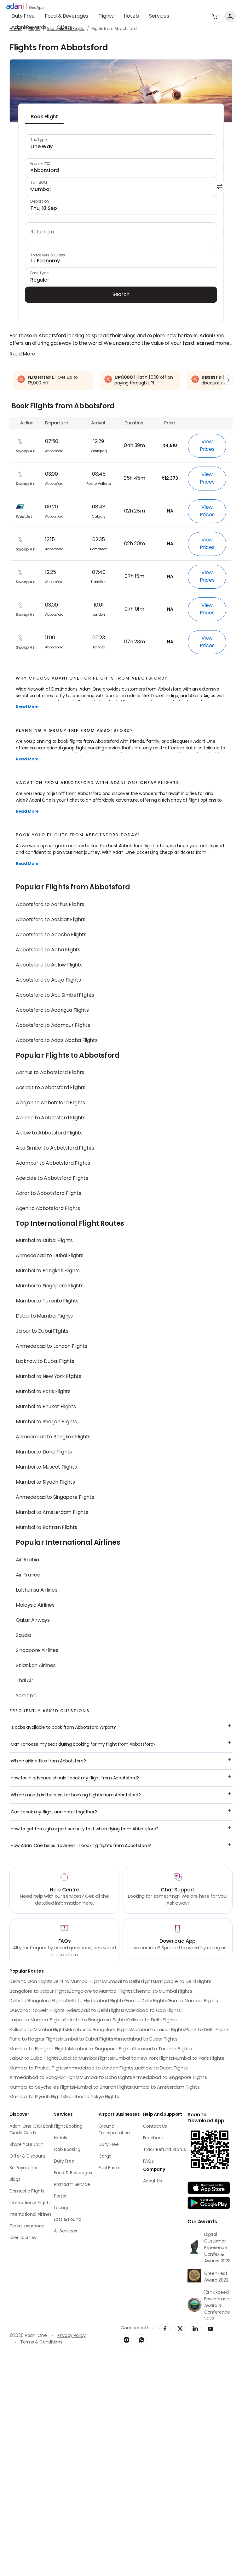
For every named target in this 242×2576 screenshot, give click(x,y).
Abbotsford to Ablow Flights (49, 965)
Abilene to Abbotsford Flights (51, 1118)
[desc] (22, 354)
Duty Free (23, 16)
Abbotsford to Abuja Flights (48, 980)
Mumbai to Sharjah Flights (46, 1422)
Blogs (15, 2180)
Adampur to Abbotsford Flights (53, 1163)
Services (159, 16)
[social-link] (165, 2328)
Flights (106, 16)
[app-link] (209, 2188)
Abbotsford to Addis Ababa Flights (57, 1041)
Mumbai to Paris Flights (43, 1392)
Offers (64, 28)
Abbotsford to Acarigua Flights (52, 1011)
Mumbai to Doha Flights (44, 1452)
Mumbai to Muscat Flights (46, 1467)
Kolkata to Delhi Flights (151, 2020)
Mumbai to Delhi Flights (129, 1982)
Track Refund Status (164, 2150)
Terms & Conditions (41, 2342)
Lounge (62, 2208)
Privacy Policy (72, 2336)
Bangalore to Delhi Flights (183, 1982)
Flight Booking (68, 2127)
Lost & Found (67, 2220)
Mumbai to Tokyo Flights (92, 2097)
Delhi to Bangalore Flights (38, 2001)
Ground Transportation (114, 2130)
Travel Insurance (27, 2226)
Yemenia (26, 1696)
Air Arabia (27, 1560)
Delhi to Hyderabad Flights (95, 2001)
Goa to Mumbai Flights (193, 2001)
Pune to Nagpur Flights (35, 2039)
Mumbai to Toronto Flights (47, 1301)
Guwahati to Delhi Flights (37, 2011)
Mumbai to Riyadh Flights (45, 1482)
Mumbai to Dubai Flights (44, 1241)
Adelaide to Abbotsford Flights (52, 1179)
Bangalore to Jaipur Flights (39, 1992)
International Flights (30, 2203)
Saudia (23, 1636)
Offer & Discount (27, 2156)
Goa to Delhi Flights (146, 2001)
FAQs (148, 2162)
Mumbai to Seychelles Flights (42, 2088)
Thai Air (24, 1681)
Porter (60, 2196)
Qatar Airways (33, 1621)
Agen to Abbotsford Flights (48, 1209)
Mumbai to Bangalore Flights (99, 2030)
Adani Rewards (29, 28)
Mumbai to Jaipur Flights (158, 2030)
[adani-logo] (25, 7)
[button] (215, 16)
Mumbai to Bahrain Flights (46, 1528)
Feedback (153, 2138)
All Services (65, 2231)
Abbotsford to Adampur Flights (53, 1026)
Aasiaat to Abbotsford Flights (51, 1088)
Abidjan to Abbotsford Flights (50, 1103)
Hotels (131, 16)
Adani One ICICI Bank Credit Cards (31, 2130)
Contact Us (155, 2127)
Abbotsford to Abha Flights (48, 950)
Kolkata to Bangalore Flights (95, 2020)
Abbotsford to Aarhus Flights (50, 905)
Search (121, 295)
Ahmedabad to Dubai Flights (50, 1256)
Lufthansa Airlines (36, 1590)
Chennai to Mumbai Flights (162, 1992)
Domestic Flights (27, 2191)
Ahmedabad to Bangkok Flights (53, 1437)
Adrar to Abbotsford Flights (48, 1194)
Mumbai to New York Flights (49, 1377)
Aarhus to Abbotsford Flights (50, 1073)
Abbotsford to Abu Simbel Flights (55, 995)
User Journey (23, 2238)
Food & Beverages (66, 16)
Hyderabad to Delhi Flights (94, 2011)
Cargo (105, 2156)
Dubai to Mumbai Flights (44, 1316)
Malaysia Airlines (35, 1605)
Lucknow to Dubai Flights (45, 1362)
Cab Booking (67, 2150)
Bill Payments (23, 2168)
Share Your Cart (26, 2145)
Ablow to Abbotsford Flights (49, 1133)
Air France (28, 1575)
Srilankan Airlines (36, 1666)
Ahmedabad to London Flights (51, 1347)
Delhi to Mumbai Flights (78, 1982)
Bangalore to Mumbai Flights (101, 1992)
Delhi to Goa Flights (31, 1982)
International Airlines (31, 2215)
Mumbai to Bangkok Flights (48, 1271)
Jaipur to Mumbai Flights (37, 2020)
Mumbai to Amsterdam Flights (52, 1513)
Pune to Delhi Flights (207, 2030)
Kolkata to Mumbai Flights (38, 2030)
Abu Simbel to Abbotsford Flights (55, 1148)
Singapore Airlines (37, 1651)
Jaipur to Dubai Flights (42, 1331)
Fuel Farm (109, 2168)
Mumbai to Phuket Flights (46, 1407)
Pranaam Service (72, 2185)
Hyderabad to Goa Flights (152, 2011)
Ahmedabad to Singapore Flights (55, 1498)
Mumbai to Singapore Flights (49, 1286)
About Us (152, 2181)
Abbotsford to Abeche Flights (51, 935)
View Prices (207, 446)
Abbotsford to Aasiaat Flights (51, 920)
